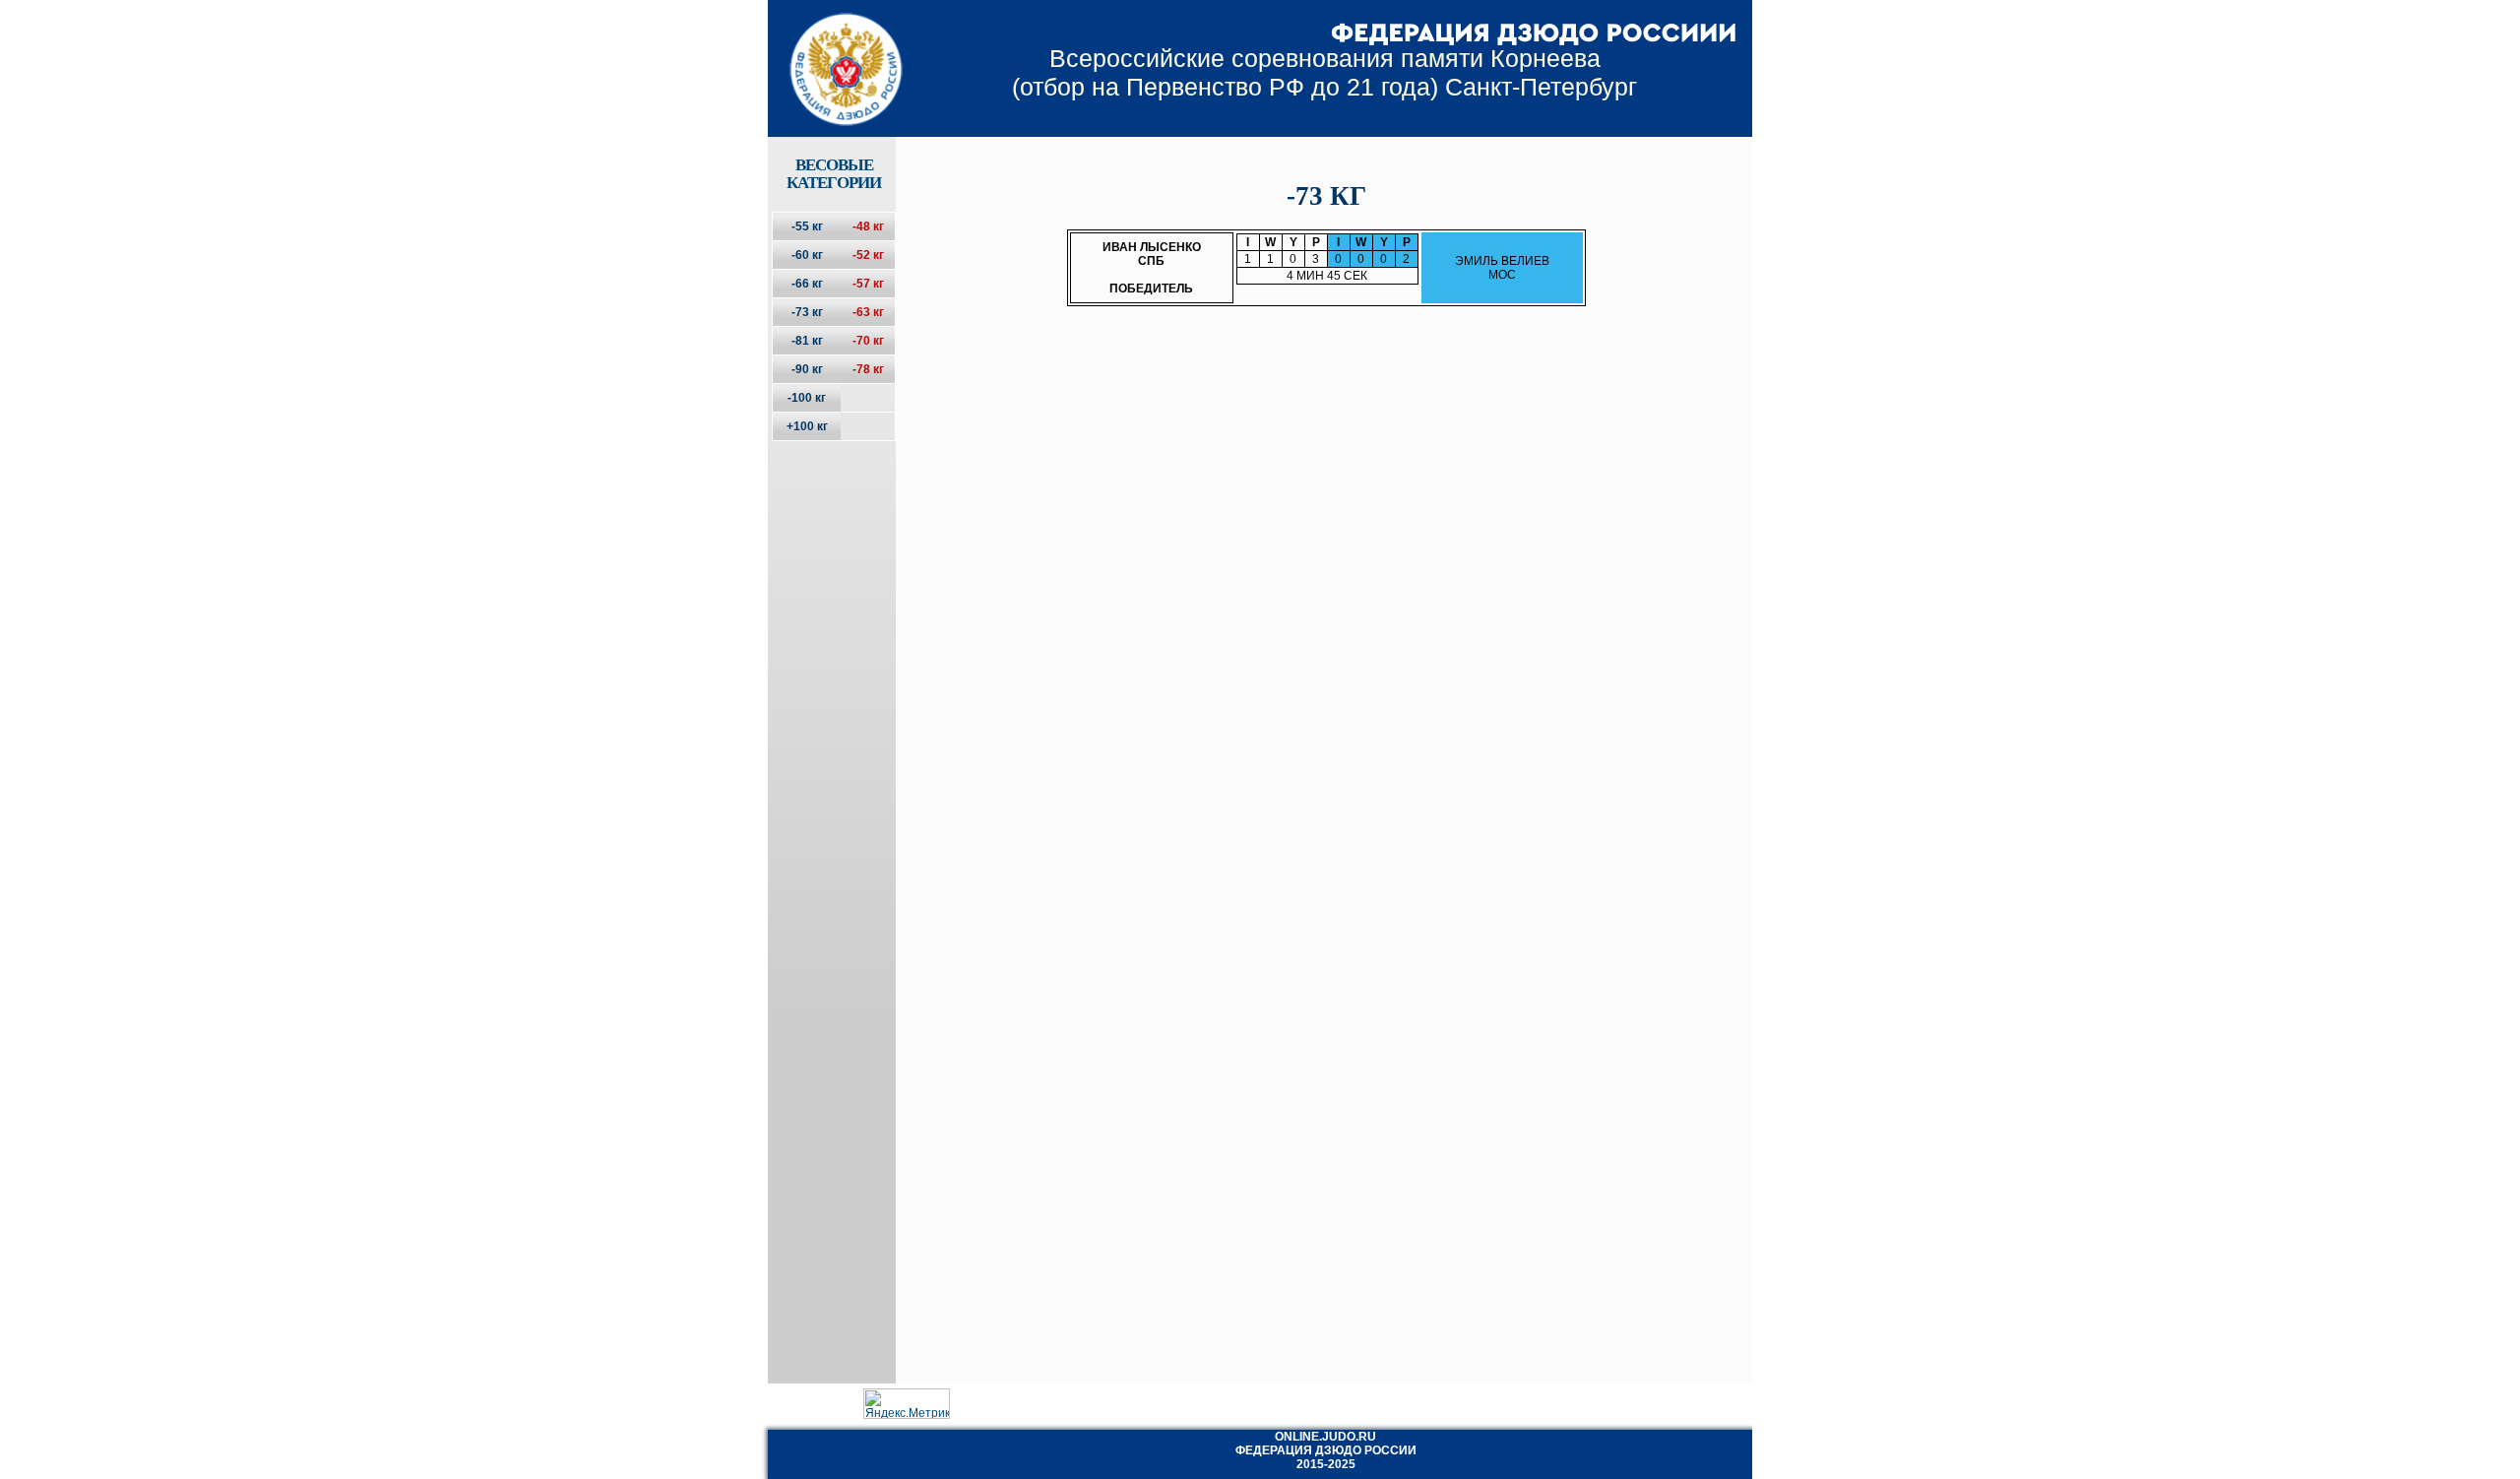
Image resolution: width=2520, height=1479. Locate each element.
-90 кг (807, 369)
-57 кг (868, 284)
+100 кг (807, 426)
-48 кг (868, 226)
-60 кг (807, 255)
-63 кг (868, 312)
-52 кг (868, 255)
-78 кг (868, 369)
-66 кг (807, 284)
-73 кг (807, 312)
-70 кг (868, 341)
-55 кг (807, 226)
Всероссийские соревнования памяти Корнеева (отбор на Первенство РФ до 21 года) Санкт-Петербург (1324, 72)
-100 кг (807, 398)
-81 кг (807, 341)
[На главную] (833, 52)
